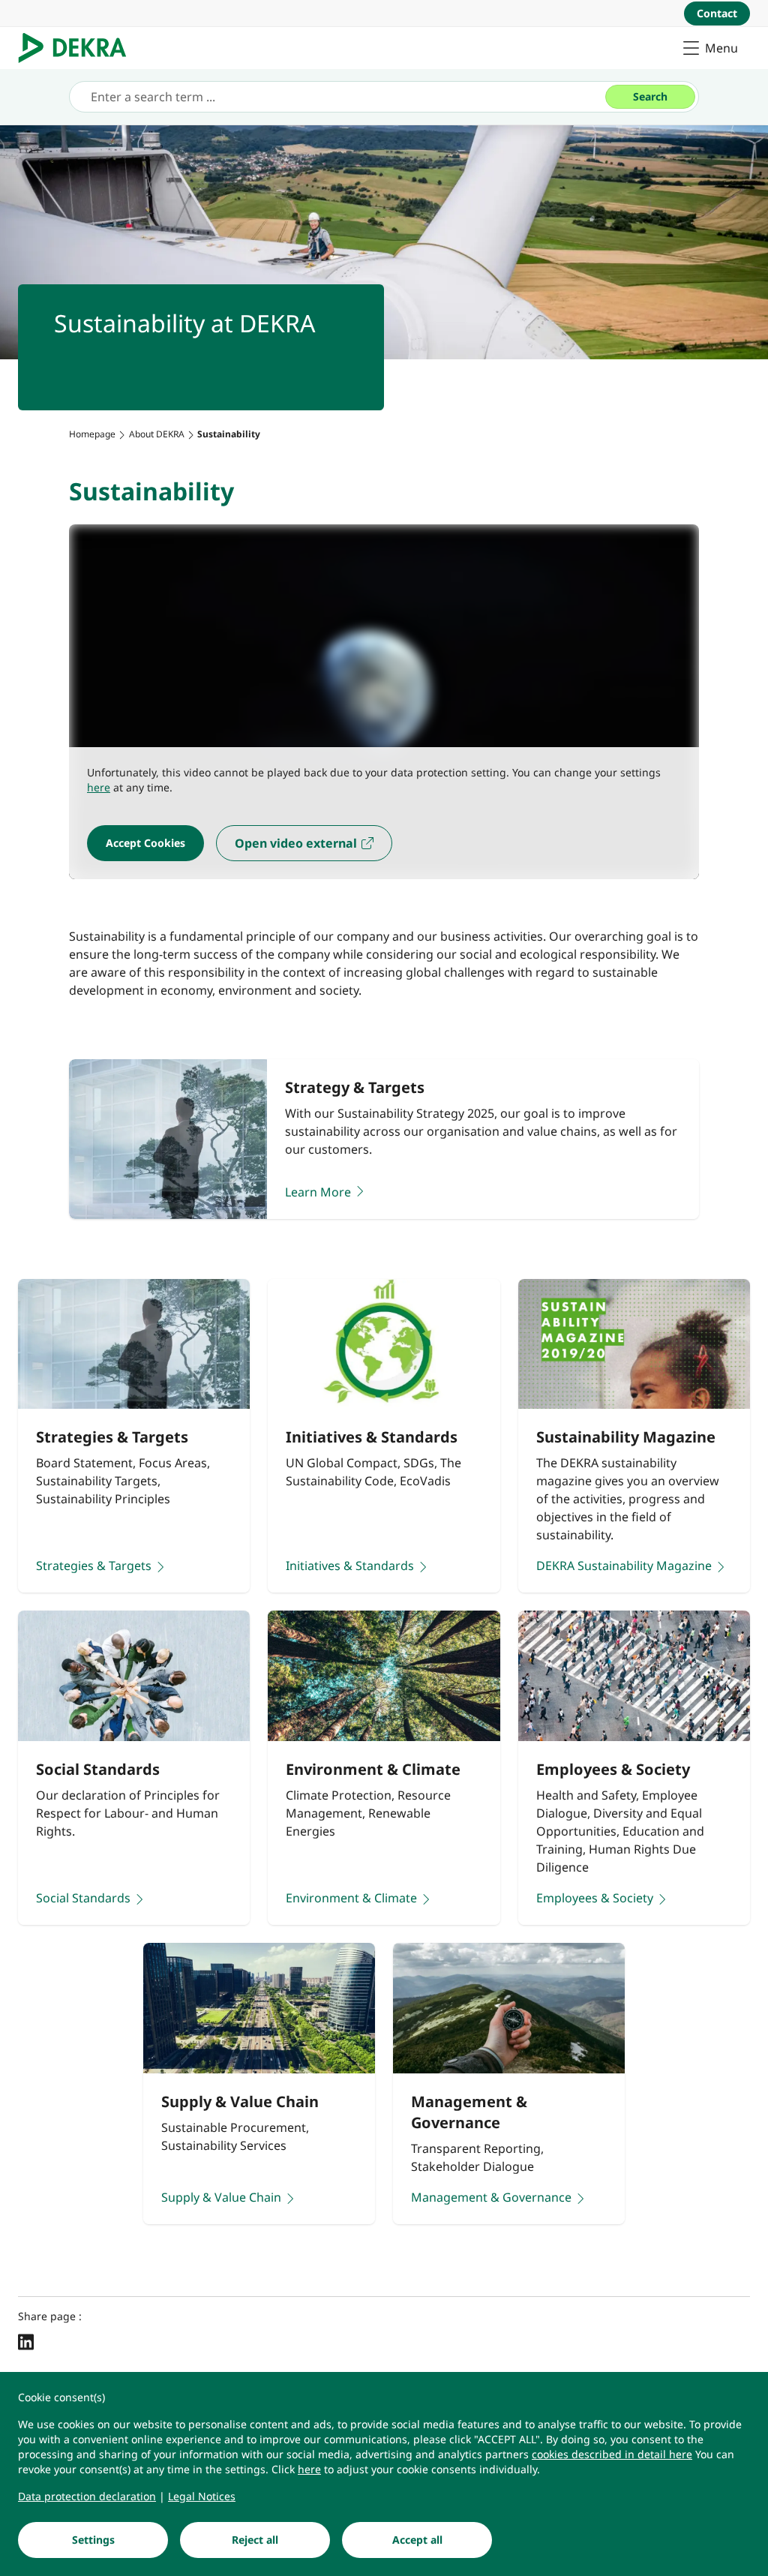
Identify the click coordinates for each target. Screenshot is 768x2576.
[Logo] (78, 48)
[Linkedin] (26, 2341)
